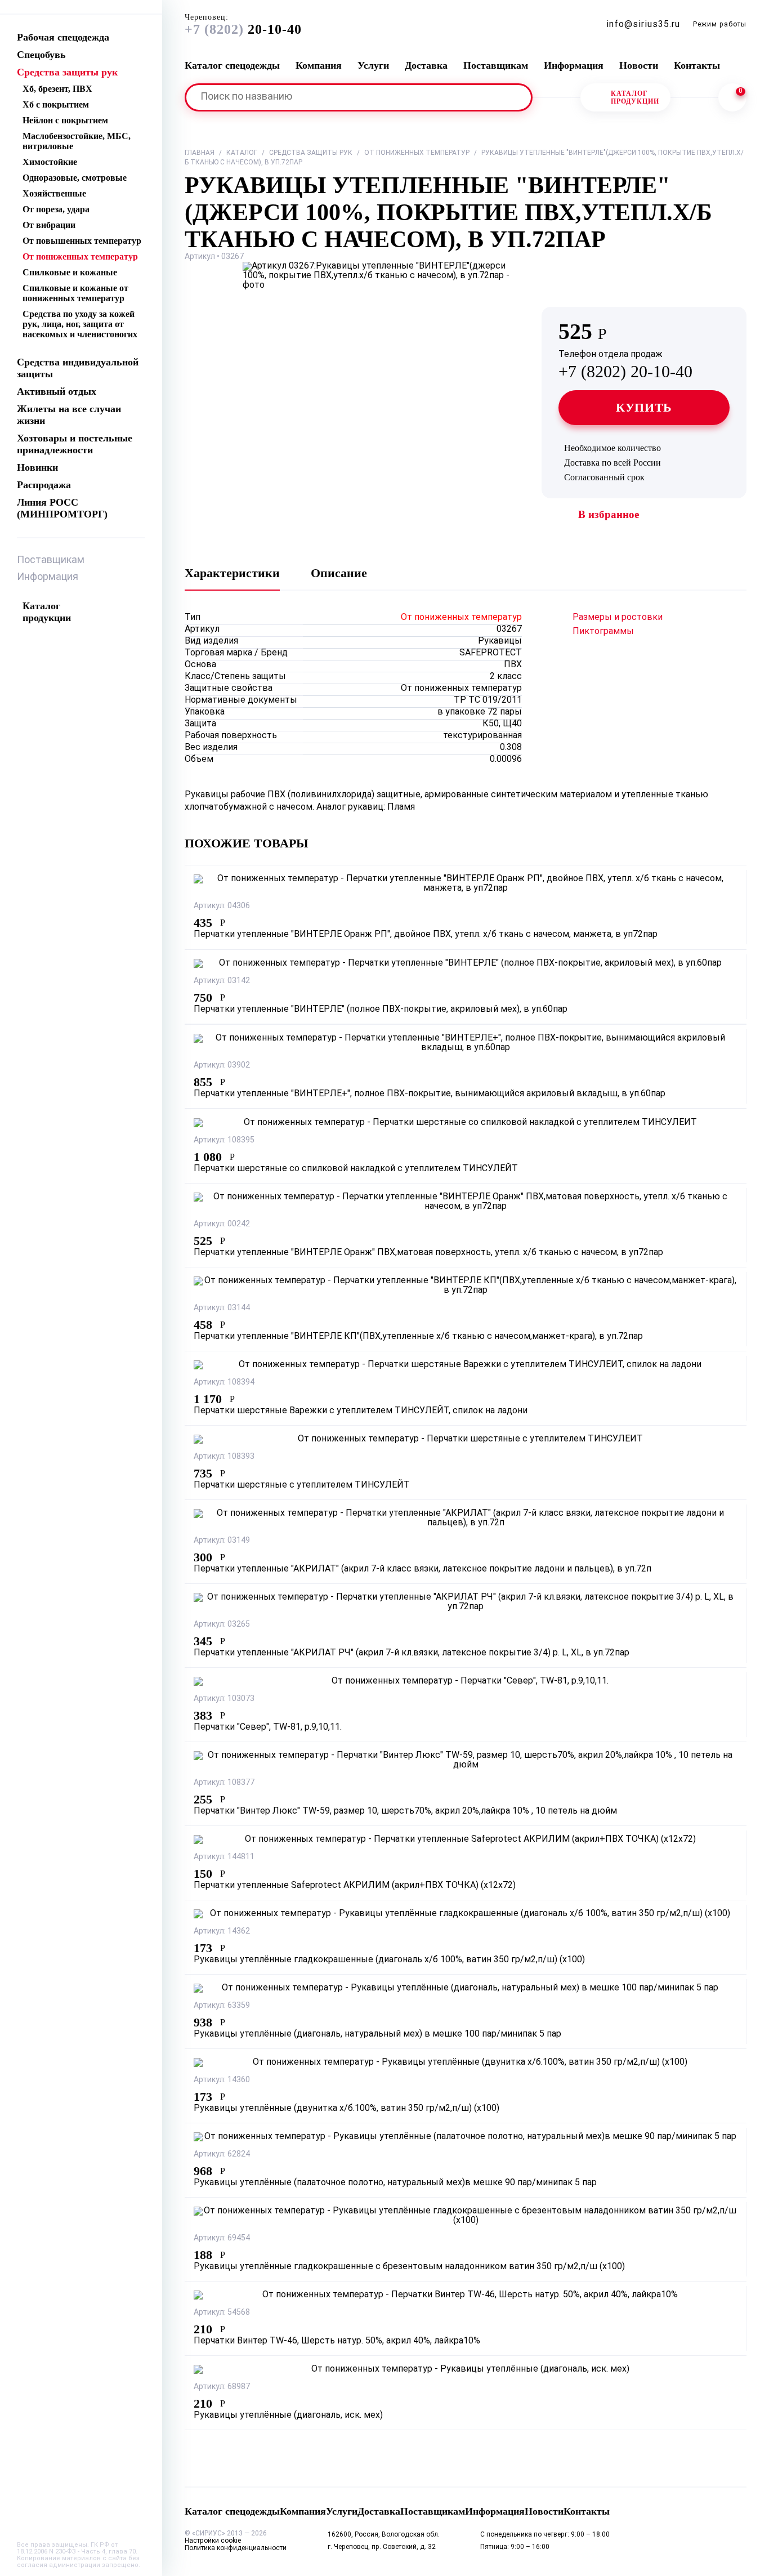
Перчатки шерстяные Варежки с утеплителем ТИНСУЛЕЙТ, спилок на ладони (361, 1411)
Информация (48, 577)
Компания (319, 65)
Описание (339, 573)
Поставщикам (51, 561)
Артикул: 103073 (224, 1699)
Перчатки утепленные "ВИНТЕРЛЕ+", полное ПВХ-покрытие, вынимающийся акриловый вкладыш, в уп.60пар (430, 1094)
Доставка (426, 65)
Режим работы (720, 25)
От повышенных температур (82, 241)
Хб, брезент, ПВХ (57, 89)
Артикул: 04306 (222, 906)
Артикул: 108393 (224, 1457)
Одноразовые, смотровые (75, 178)
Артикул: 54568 (222, 2313)
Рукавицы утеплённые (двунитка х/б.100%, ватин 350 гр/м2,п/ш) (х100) (347, 2109)
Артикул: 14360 (222, 2080)
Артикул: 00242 (222, 1224)
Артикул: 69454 (222, 2238)
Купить (644, 407)
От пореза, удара (56, 209)
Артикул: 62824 (222, 2155)
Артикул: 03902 (222, 1066)
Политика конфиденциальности (236, 2548)
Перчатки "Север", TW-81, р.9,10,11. (268, 1727)
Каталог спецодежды (232, 65)
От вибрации (49, 225)
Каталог (242, 153)
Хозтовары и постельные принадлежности (75, 444)
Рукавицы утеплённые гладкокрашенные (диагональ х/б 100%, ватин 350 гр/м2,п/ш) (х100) (389, 1960)
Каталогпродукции (635, 97)
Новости (639, 65)
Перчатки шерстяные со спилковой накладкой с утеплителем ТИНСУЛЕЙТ (356, 1169)
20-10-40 (243, 25)
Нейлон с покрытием (65, 120)
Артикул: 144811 (224, 1857)
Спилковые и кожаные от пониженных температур (75, 293)
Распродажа (44, 485)
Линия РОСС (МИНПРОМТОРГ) (62, 508)
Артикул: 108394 (224, 1383)
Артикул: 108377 (224, 1783)
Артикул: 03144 (222, 1308)
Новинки (37, 467)
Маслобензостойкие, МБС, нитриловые (77, 141)
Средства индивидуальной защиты (78, 368)
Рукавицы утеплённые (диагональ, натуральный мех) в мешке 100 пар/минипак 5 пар (377, 2034)
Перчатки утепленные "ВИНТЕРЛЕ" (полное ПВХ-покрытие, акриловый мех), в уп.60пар (381, 1010)
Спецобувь (41, 55)
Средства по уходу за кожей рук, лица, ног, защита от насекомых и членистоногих (80, 324)
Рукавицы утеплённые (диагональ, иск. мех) (288, 2416)
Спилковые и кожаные (70, 272)
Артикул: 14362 (222, 1932)
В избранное (609, 514)
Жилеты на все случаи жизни (69, 415)
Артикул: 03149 (222, 1541)
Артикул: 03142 (222, 981)
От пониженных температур (80, 256)
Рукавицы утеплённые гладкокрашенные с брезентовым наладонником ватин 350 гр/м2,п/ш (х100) (409, 2267)
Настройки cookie (213, 2541)
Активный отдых (57, 391)
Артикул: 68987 (222, 2387)
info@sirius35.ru (643, 25)
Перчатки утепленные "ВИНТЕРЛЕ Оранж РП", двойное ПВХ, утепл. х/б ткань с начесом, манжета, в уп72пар (426, 935)
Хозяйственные (54, 193)
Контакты (697, 65)
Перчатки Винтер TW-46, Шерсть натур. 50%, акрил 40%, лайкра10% (337, 2341)
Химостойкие (50, 162)
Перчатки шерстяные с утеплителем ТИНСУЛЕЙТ (302, 1485)
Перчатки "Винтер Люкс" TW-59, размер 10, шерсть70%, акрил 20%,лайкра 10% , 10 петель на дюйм (405, 1811)
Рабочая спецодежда (63, 37)
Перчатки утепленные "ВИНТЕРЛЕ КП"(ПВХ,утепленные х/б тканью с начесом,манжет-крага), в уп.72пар (418, 1337)
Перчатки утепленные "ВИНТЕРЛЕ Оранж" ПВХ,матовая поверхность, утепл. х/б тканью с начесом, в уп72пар (428, 1253)
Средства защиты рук (67, 72)
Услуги (373, 65)
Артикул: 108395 (224, 1140)
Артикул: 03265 (222, 1625)
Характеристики (232, 573)
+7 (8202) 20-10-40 (625, 365)
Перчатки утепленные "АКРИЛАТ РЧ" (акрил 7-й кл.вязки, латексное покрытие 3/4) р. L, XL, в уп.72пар (412, 1653)
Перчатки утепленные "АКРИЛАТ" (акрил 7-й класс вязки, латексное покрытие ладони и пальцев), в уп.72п (422, 1569)
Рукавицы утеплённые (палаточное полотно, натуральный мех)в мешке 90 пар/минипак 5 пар (395, 2183)
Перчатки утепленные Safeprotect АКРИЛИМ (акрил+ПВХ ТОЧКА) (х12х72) (355, 1886)
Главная (200, 153)
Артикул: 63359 (222, 2006)
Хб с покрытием (56, 104)
